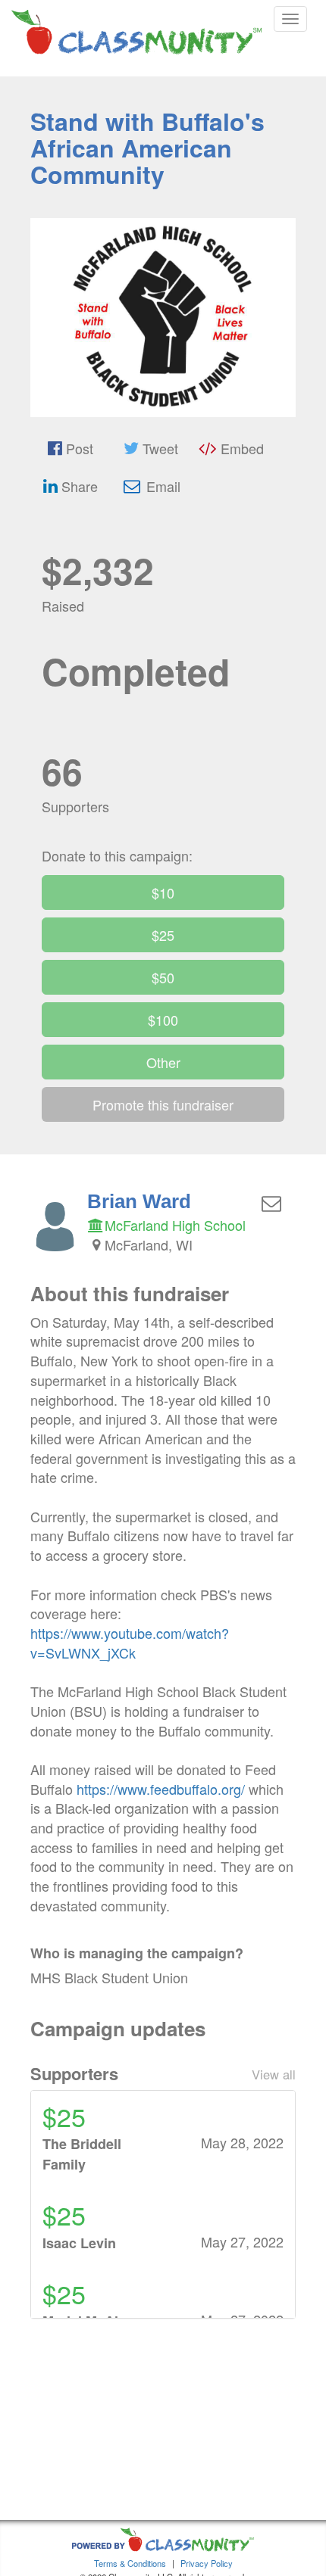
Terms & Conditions (130, 2563)
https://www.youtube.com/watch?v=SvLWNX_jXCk (130, 1643)
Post (78, 448)
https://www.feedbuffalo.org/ (161, 1789)
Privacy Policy (207, 2563)
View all (274, 2074)
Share (78, 486)
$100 (163, 1020)
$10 (163, 892)
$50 (163, 977)
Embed (240, 448)
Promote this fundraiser (163, 1104)
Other (163, 1062)
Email (161, 486)
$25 (163, 935)
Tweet (158, 448)
